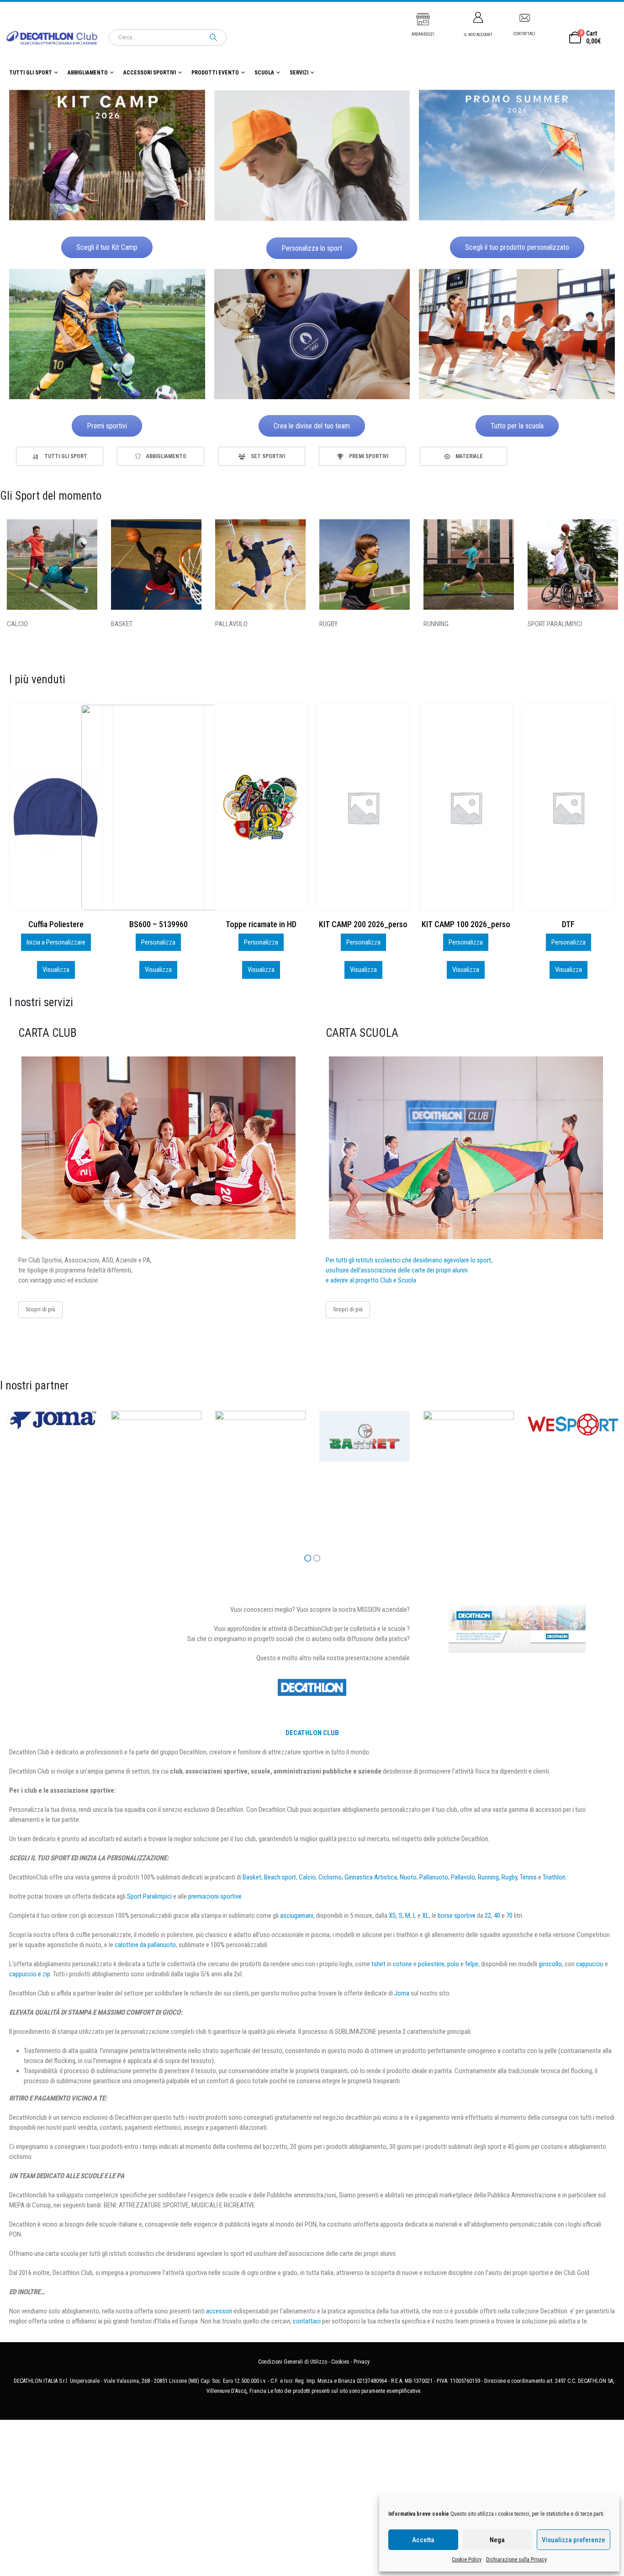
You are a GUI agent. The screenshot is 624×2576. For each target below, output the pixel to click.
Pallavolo (463, 1877)
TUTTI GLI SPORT (31, 73)
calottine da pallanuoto (145, 1945)
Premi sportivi (107, 426)
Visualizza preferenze (574, 2540)
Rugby (509, 1877)
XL (426, 1916)
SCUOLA (264, 73)
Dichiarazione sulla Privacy (516, 2560)
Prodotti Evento (215, 73)
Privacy (362, 2362)
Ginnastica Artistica (371, 1877)
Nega (497, 2540)
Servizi (299, 73)
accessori (219, 2311)
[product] (159, 808)
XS (392, 1916)
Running (488, 1877)
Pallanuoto (434, 1877)
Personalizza (56, 942)
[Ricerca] (213, 37)
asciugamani (297, 1916)
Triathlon (554, 1877)
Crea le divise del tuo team (312, 426)
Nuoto (408, 1877)
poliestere (431, 1964)
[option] (60, 456)
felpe (472, 1964)
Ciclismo (330, 1877)
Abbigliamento (88, 73)
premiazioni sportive (215, 1896)
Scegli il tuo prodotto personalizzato (517, 247)
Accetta (423, 2540)
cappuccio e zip (30, 1974)
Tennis (528, 1877)
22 (488, 1916)
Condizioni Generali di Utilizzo (293, 2362)
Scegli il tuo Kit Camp (107, 247)
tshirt (378, 1964)
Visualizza (56, 970)
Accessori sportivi (150, 73)
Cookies (340, 2362)
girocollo (550, 1964)
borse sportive (457, 1916)
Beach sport (280, 1877)
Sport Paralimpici (149, 1896)
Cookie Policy (467, 2560)
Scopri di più (40, 1309)
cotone (402, 1964)
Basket (252, 1877)
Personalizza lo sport (312, 248)
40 (497, 1916)
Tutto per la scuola (517, 426)
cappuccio (590, 1964)
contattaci (307, 2321)
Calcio (307, 1877)
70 (509, 1916)
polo (453, 1964)
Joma (402, 1993)
